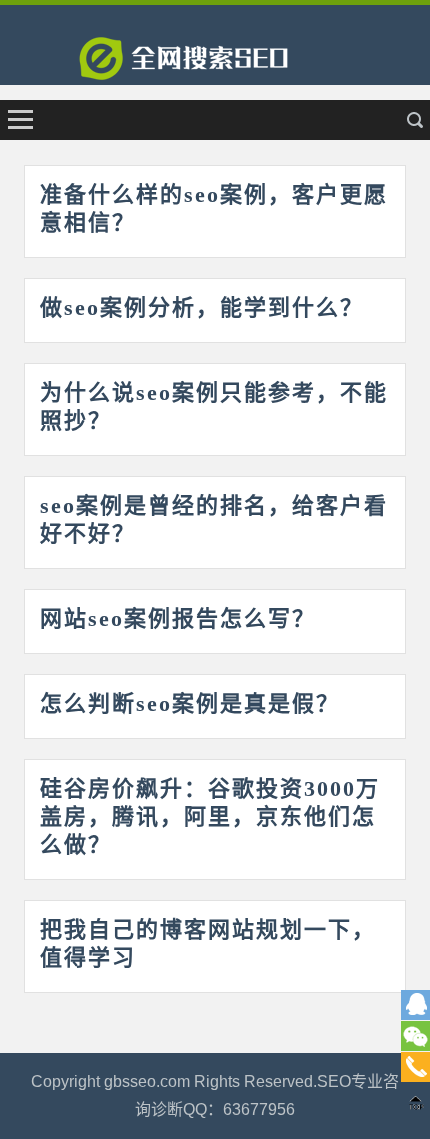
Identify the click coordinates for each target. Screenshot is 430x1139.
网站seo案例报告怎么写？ (178, 618)
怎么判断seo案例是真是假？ (190, 703)
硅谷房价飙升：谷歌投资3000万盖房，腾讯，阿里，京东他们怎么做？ (210, 816)
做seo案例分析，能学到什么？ (202, 307)
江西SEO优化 (215, 65)
